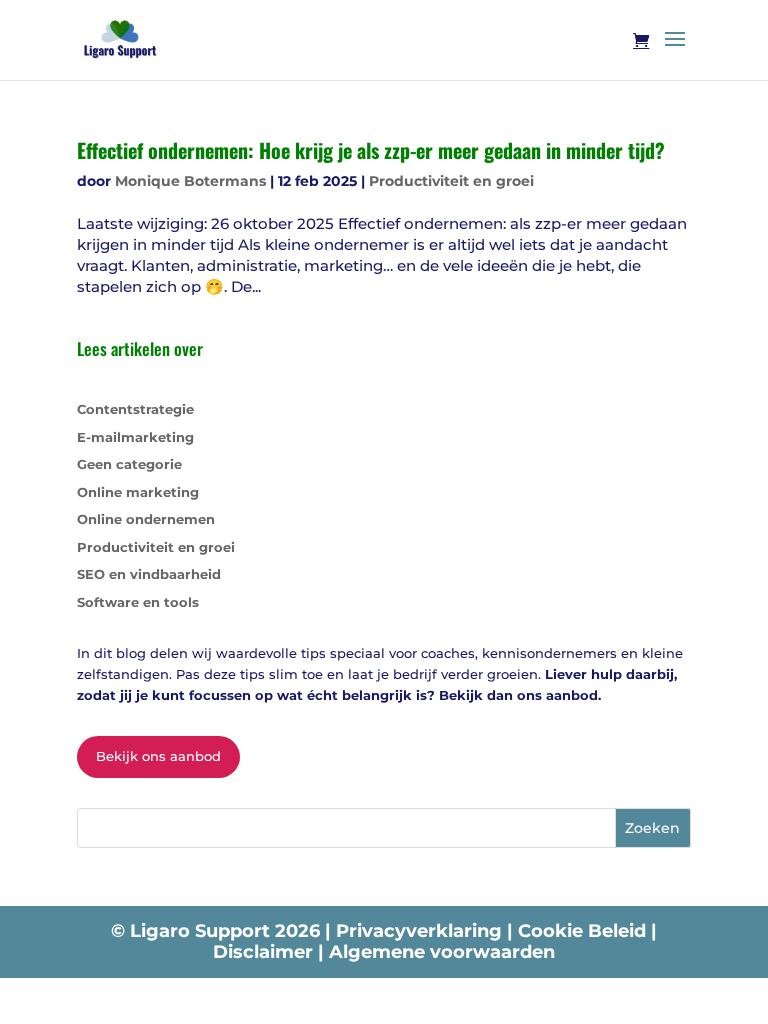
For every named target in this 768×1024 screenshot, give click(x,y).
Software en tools (138, 602)
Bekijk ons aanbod (158, 756)
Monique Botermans (190, 181)
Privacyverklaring (421, 931)
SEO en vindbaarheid (149, 574)
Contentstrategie (135, 409)
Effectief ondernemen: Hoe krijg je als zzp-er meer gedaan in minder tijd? (371, 150)
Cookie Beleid (584, 931)
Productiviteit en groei (451, 181)
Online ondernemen (146, 519)
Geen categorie (129, 464)
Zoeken (652, 828)
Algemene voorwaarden (442, 952)
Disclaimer (265, 952)
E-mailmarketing (135, 437)
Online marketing (138, 492)
